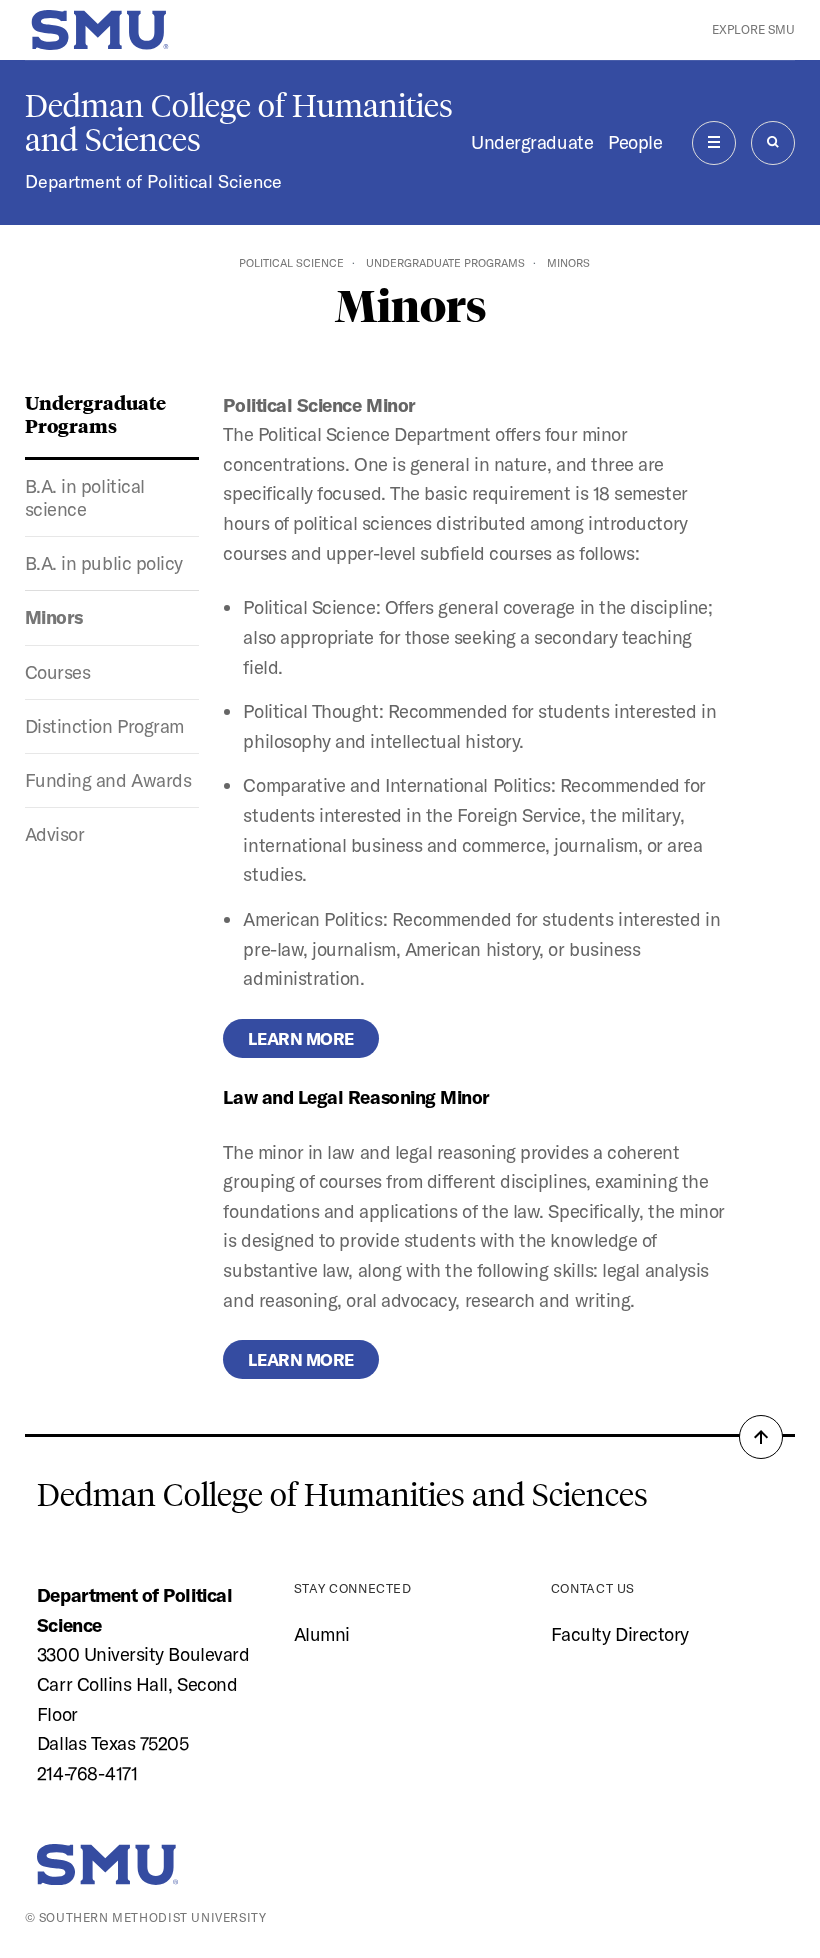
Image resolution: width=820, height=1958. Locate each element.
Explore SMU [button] (753, 29)
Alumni (322, 1634)
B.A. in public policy (104, 563)
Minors (54, 617)
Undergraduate (532, 142)
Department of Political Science (153, 181)
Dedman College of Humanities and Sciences (239, 123)
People (635, 142)
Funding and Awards (108, 780)
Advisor (55, 834)
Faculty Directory (620, 1634)
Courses (58, 672)
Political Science (291, 263)
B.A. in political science (85, 497)
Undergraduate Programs (445, 263)
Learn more (300, 1038)
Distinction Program (104, 726)
